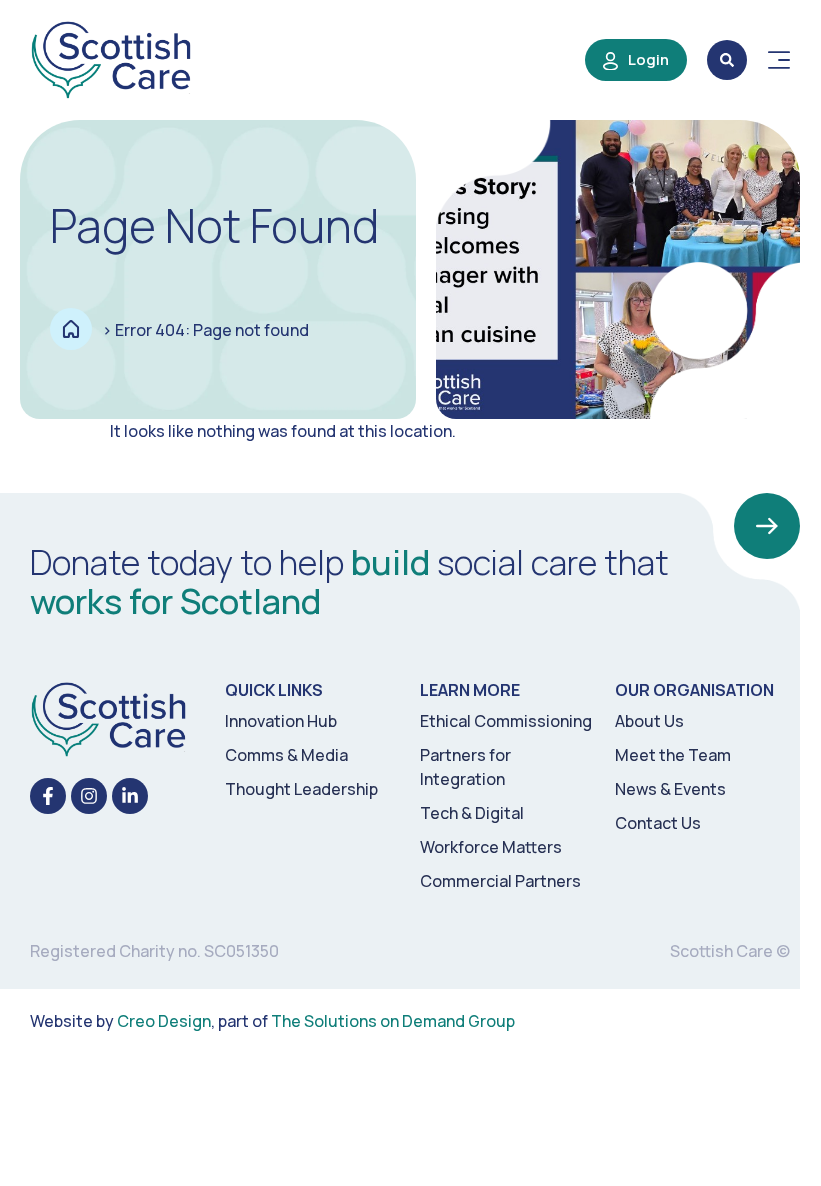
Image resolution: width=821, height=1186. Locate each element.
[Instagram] (89, 796)
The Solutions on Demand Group (393, 1021)
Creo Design (164, 1021)
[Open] (779, 60)
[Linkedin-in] (130, 796)
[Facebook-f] (48, 796)
